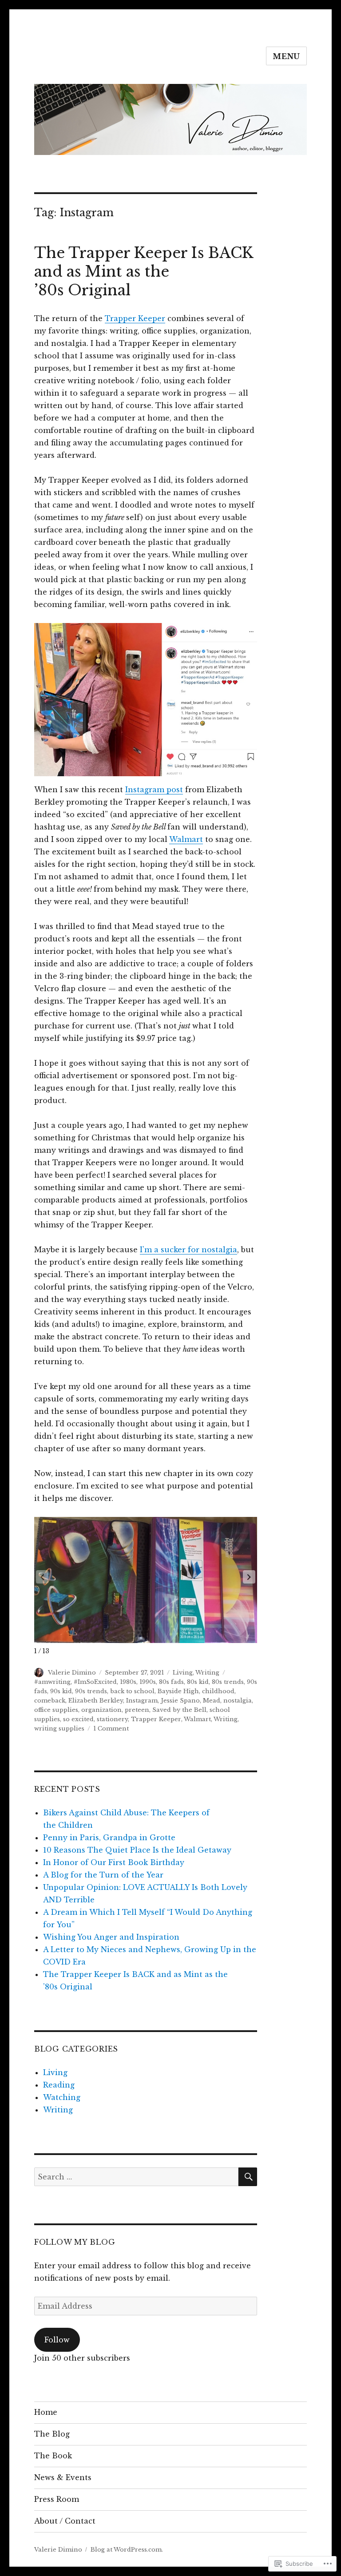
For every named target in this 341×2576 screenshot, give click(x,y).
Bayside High (178, 1691)
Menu (286, 56)
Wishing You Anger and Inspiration (111, 1937)
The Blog (52, 2434)
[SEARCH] (248, 2177)
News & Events (63, 2477)
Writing (207, 1673)
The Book (53, 2456)
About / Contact (65, 2521)
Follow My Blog (75, 2242)
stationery (112, 1719)
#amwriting (52, 1682)
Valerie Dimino (72, 1673)
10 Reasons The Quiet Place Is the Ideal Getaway (137, 1850)
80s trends (228, 1682)
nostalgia (238, 1701)
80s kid (198, 1682)
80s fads (171, 1682)
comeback (50, 1701)
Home (46, 2412)
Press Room (57, 2499)
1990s (148, 1682)
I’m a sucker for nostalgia (188, 1250)
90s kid (61, 1691)
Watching (62, 2097)
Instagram (142, 1701)
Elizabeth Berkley (96, 1701)
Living (183, 1673)
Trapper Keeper (135, 318)
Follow (57, 2340)
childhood (218, 1691)
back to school (132, 1691)
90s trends (91, 1691)
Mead (212, 1701)
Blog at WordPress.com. (127, 2550)
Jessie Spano (180, 1701)
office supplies (56, 1710)
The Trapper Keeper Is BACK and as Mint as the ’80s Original (144, 272)
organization (101, 1710)
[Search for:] (137, 2177)
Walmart (186, 839)
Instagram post (154, 790)
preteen (137, 1710)
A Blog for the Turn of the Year (103, 1875)
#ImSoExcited (95, 1682)
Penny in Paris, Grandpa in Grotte (109, 1838)
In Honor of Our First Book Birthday (114, 1862)
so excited (78, 1719)
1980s (128, 1682)
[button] (249, 1577)
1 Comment (111, 1729)
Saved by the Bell (179, 1710)
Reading (59, 2085)
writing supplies (59, 1729)
